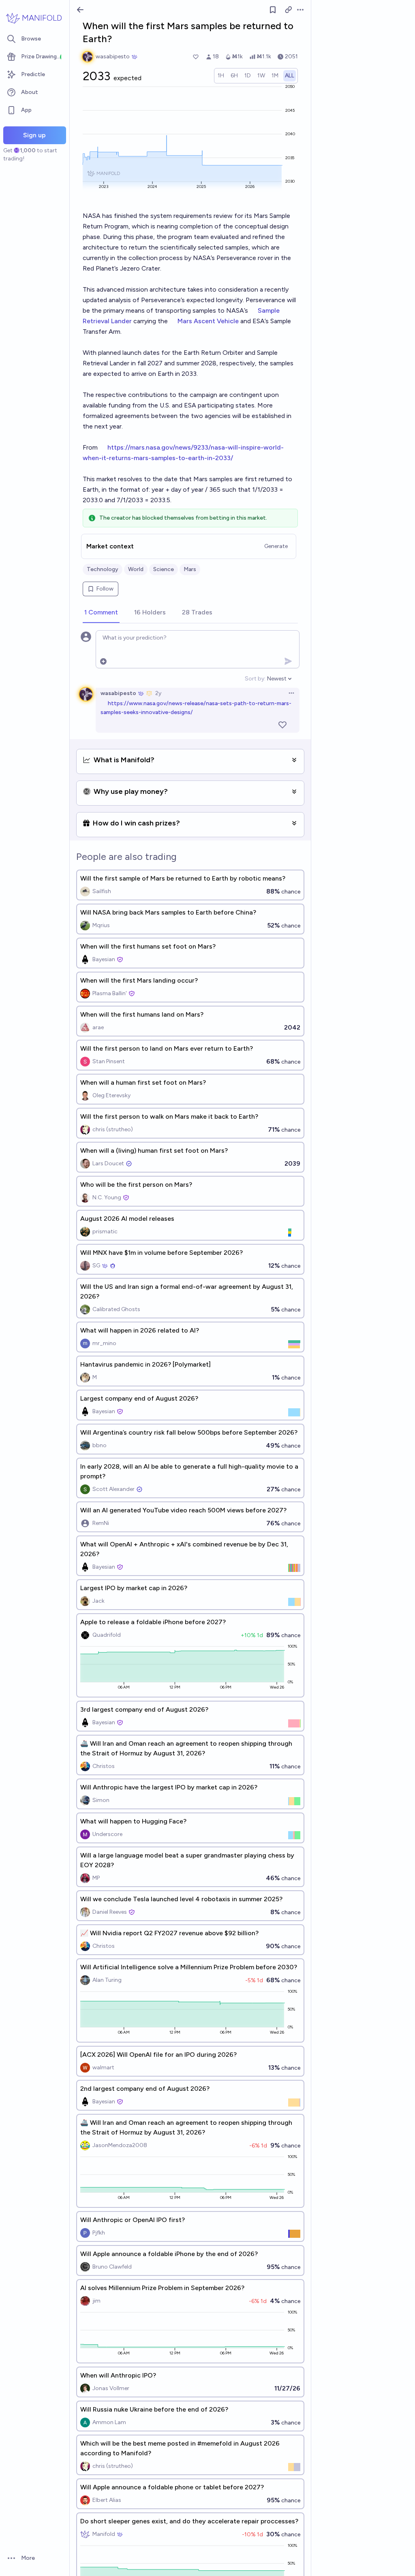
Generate (276, 546)
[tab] (101, 613)
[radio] (221, 76)
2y (158, 693)
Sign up (34, 135)
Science (164, 569)
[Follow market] (273, 10)
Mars (190, 569)
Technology (103, 569)
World (136, 569)
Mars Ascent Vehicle (208, 321)
